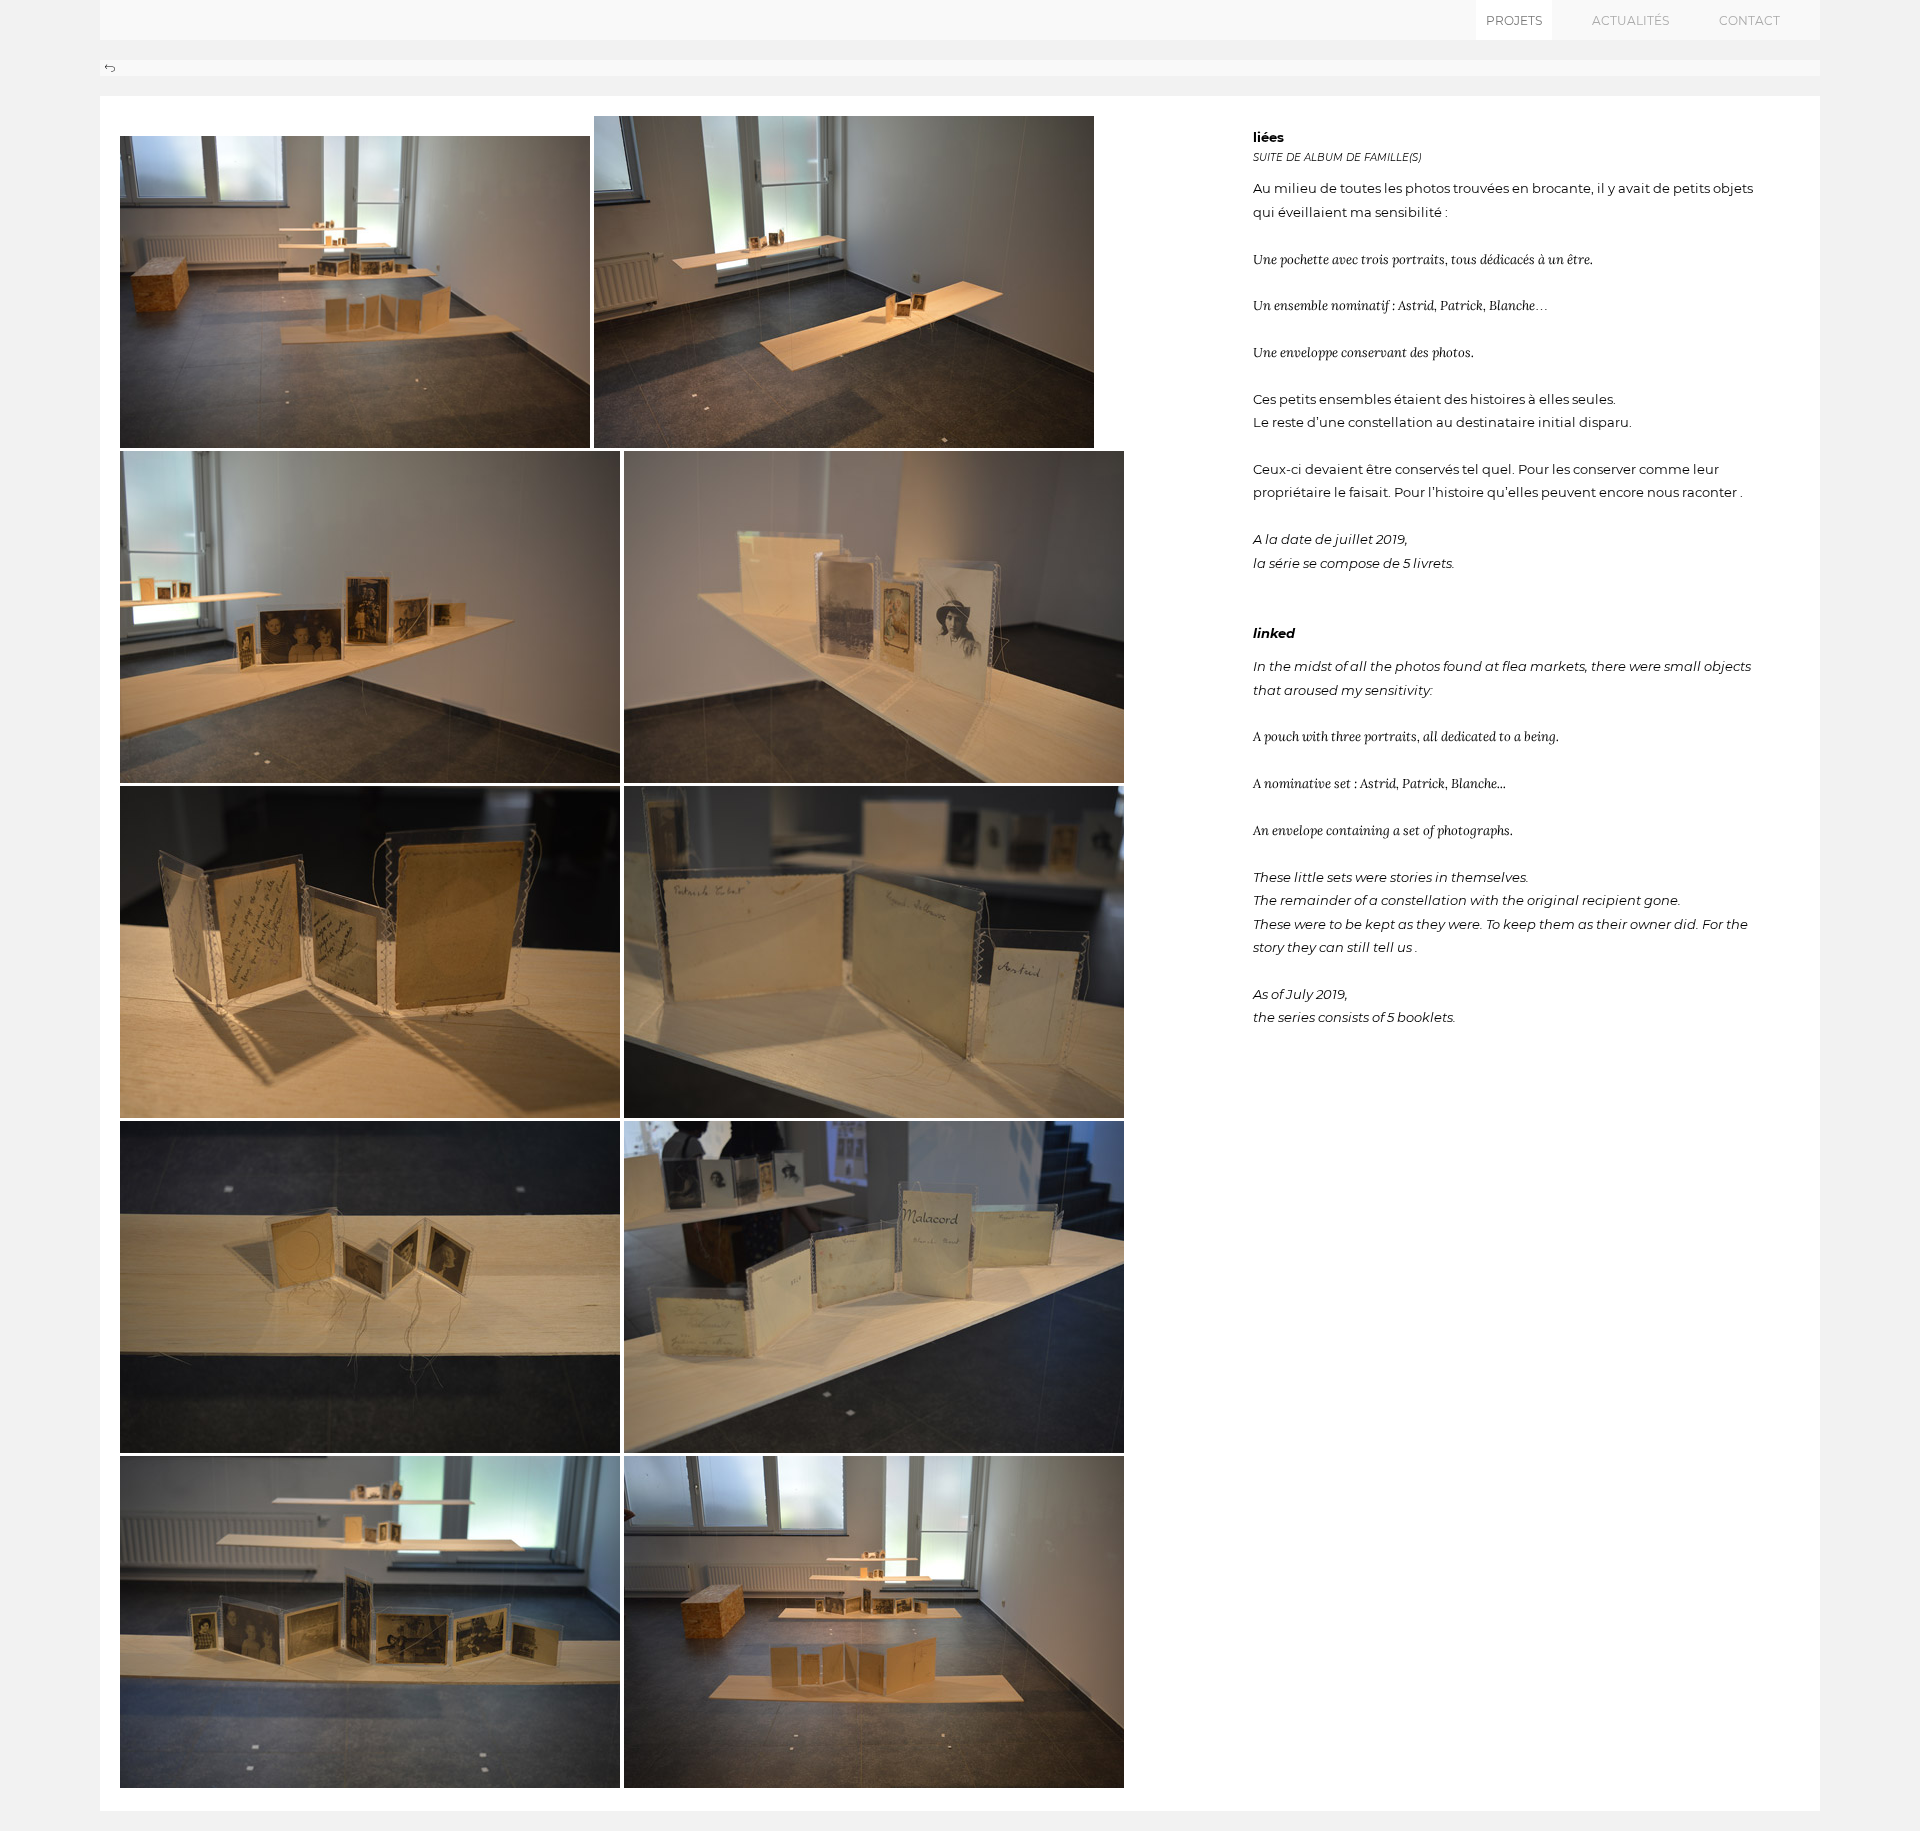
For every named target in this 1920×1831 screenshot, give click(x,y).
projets (1514, 20)
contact (1749, 20)
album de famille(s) (1362, 157)
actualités (1630, 20)
